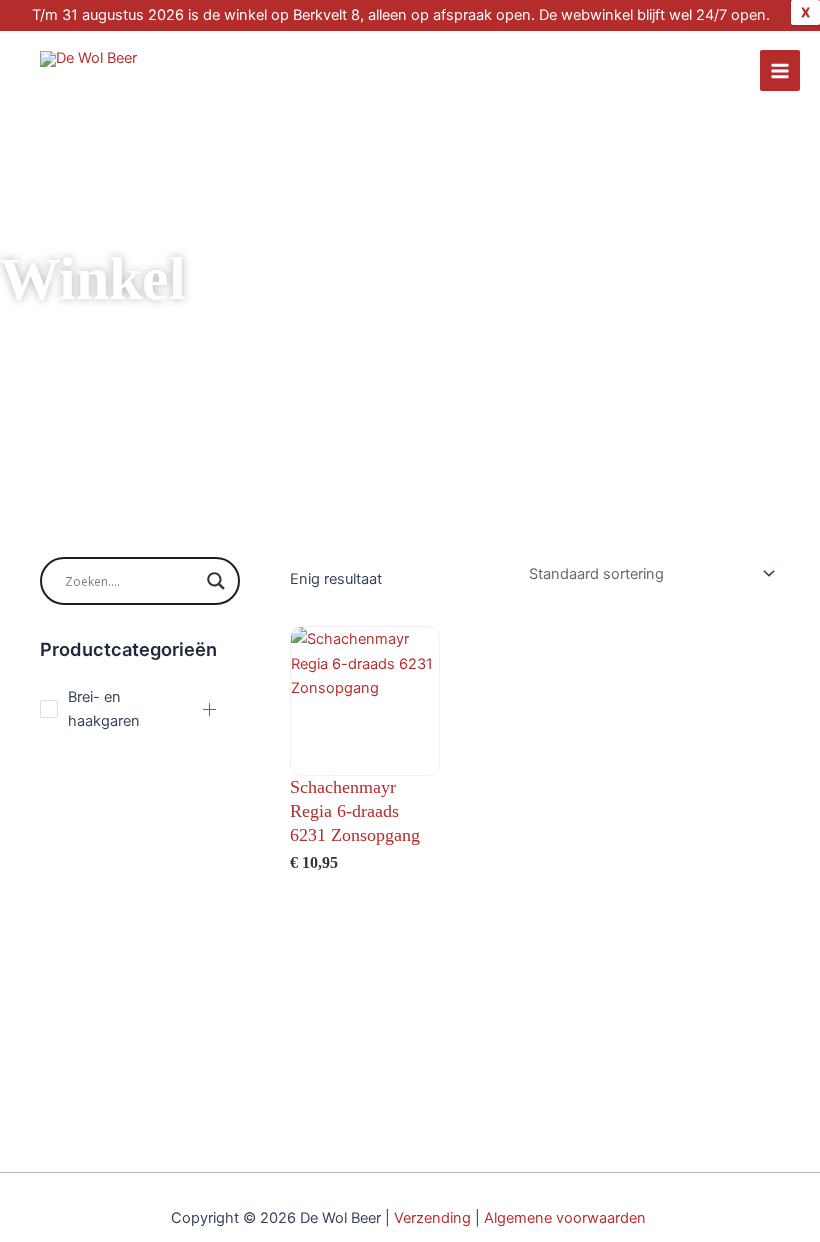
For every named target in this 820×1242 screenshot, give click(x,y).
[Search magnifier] (216, 581)
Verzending (432, 1218)
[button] (209, 709)
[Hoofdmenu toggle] (780, 70)
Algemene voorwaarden (567, 1218)
